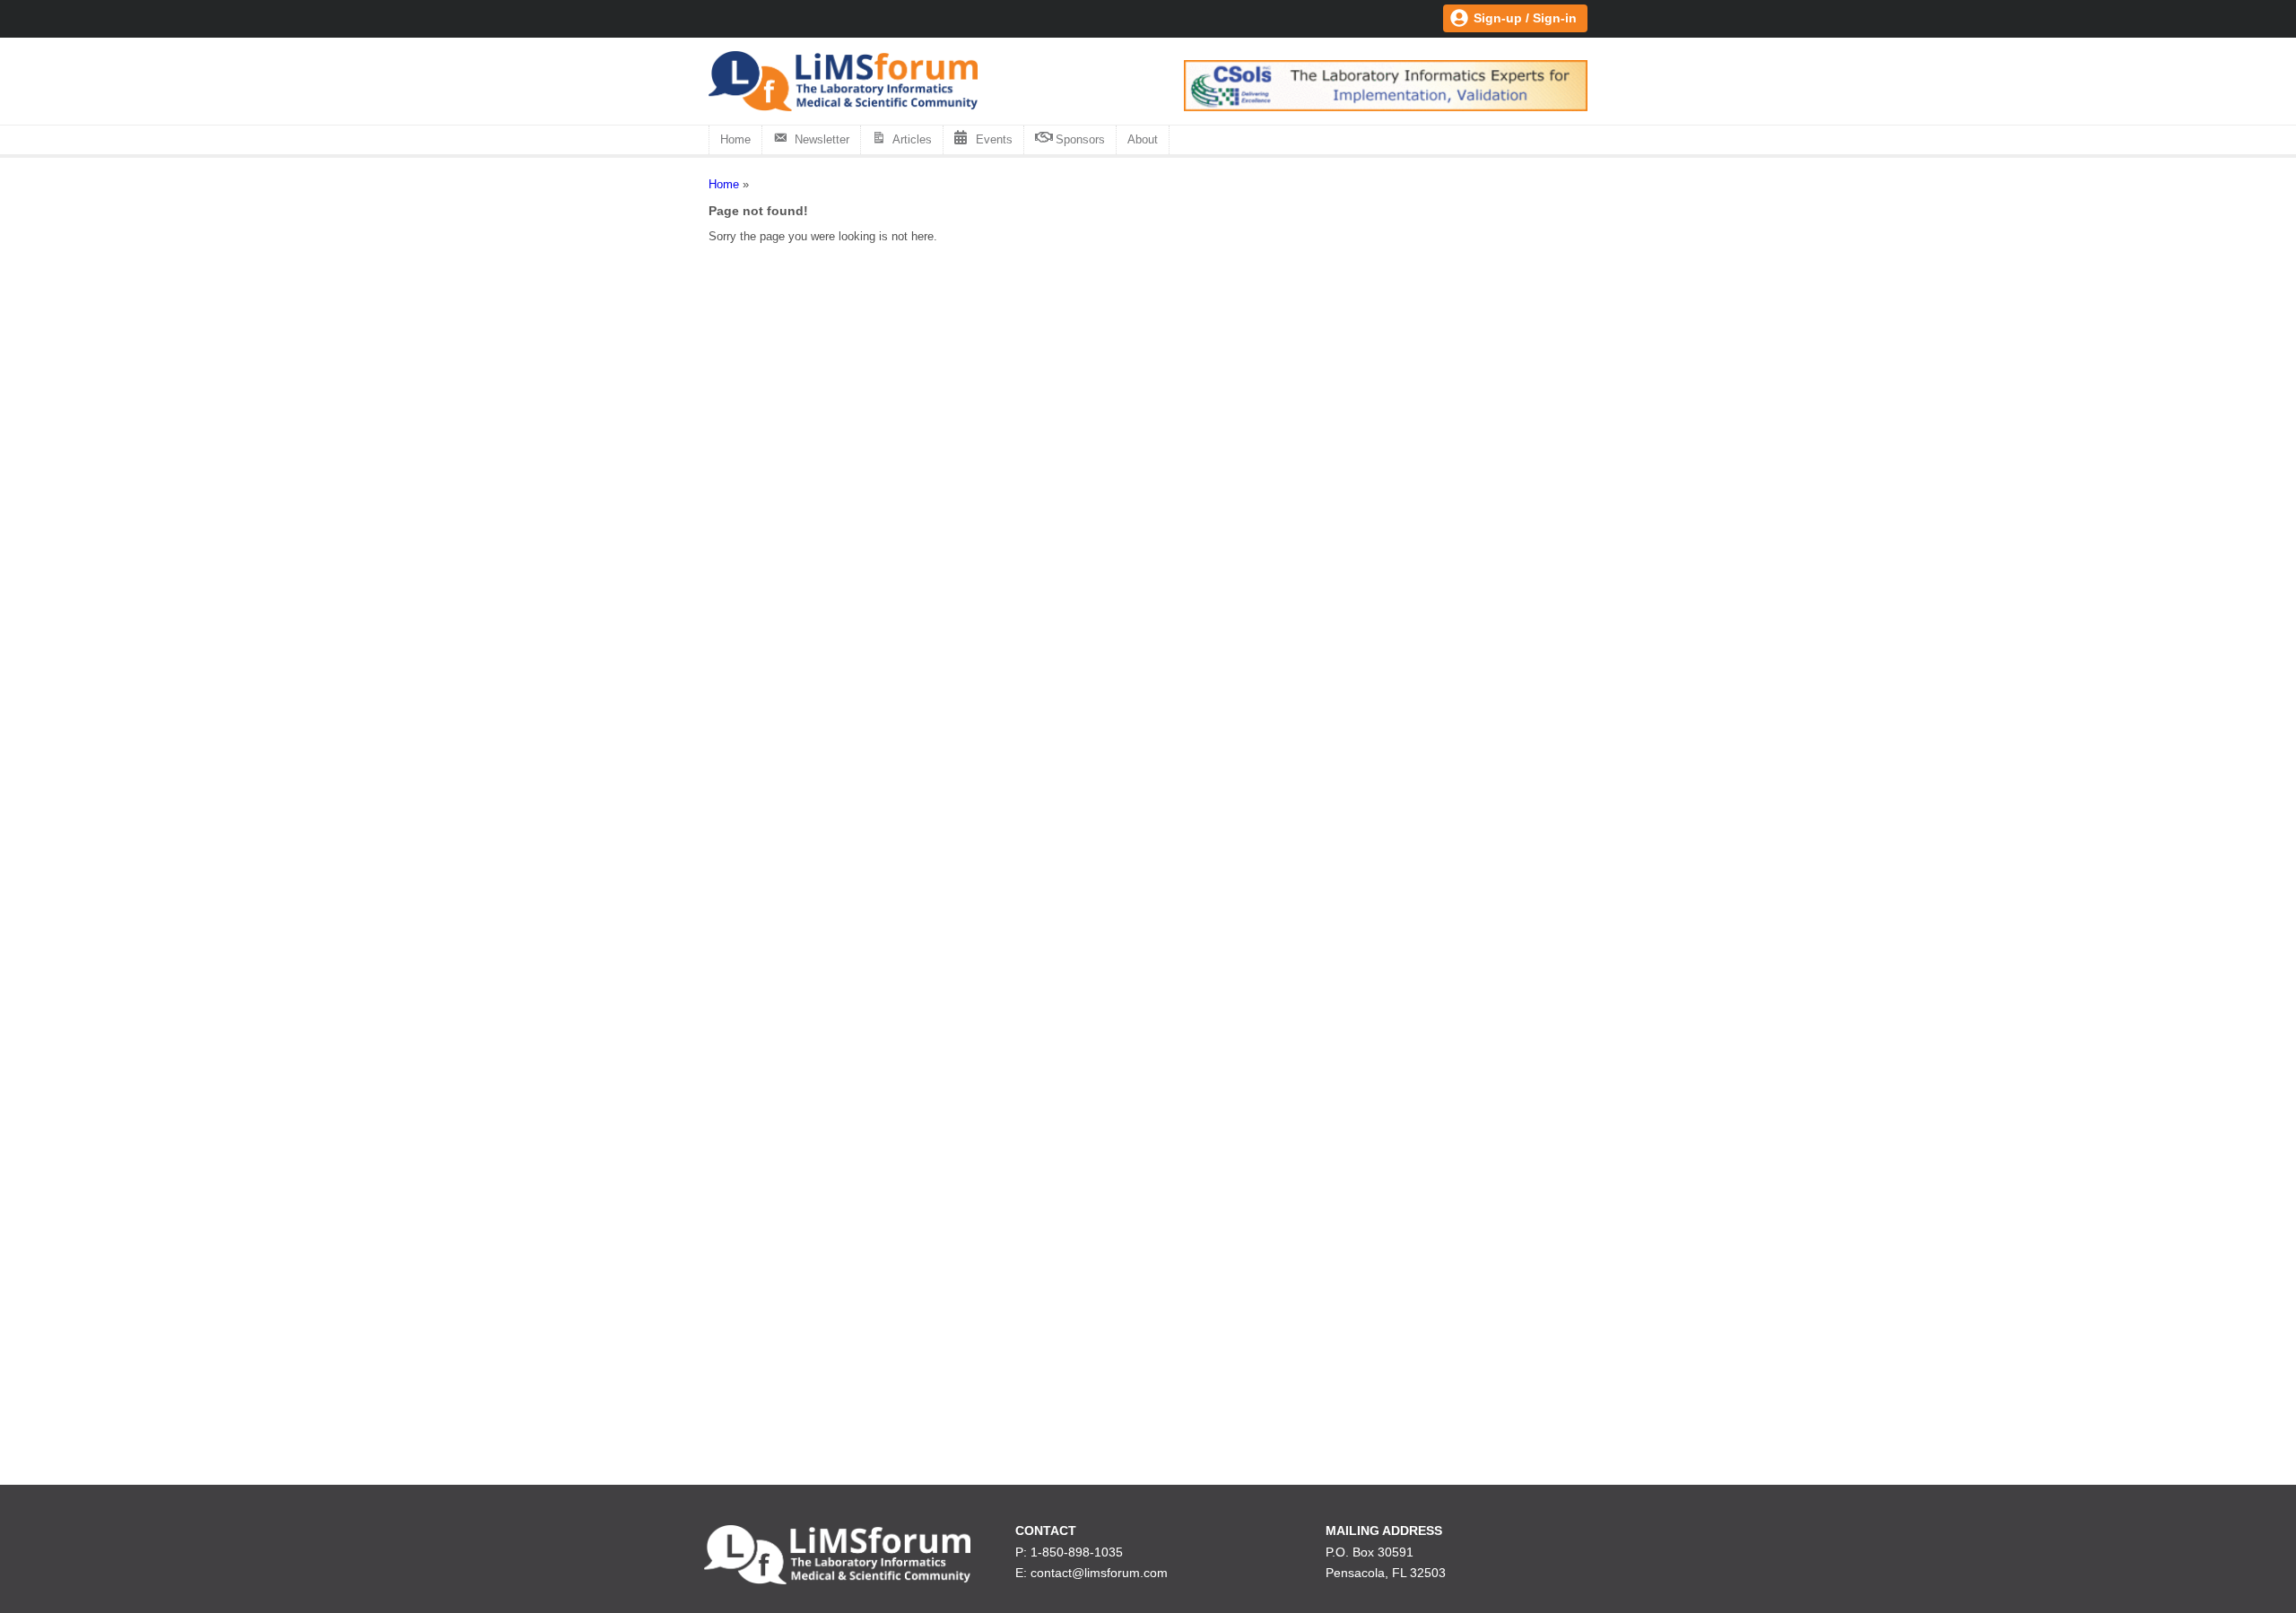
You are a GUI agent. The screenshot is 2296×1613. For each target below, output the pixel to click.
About (1143, 139)
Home (735, 139)
